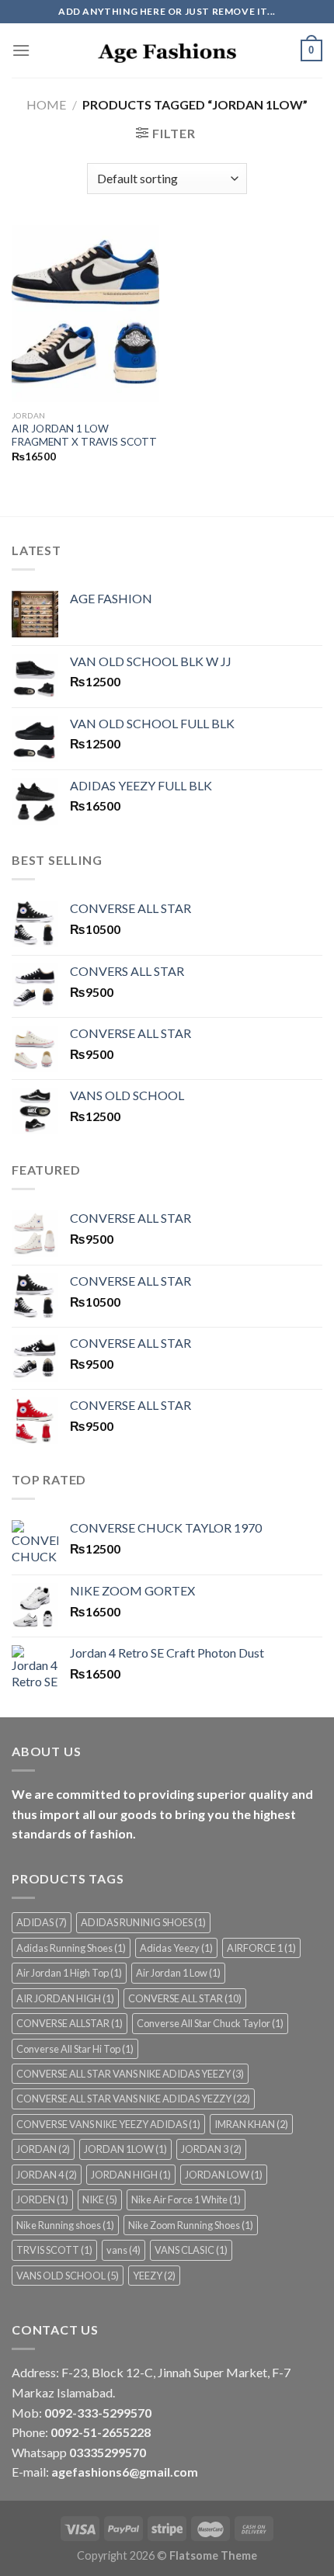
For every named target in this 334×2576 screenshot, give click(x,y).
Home (46, 104)
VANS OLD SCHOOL (68, 2276)
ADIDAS (42, 1922)
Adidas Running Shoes (71, 1948)
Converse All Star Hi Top (75, 2049)
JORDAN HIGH (131, 2175)
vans (124, 2250)
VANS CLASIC (191, 2250)
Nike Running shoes (65, 2225)
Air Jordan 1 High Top (69, 1973)
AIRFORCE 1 (261, 1948)
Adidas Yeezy (176, 1948)
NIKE (100, 2199)
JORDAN (43, 2149)
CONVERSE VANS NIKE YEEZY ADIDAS (108, 2124)
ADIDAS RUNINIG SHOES (143, 1922)
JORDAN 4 (47, 2175)
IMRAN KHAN (251, 2124)
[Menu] (21, 50)
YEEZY (154, 2276)
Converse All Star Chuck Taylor (210, 2023)
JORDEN (42, 2199)
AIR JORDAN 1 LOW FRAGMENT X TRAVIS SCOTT (84, 436)
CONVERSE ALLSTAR (70, 2023)
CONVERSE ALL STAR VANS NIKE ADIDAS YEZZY (133, 2099)
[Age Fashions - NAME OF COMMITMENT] (167, 51)
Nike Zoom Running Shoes (191, 2225)
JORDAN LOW (224, 2175)
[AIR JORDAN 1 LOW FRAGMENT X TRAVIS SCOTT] (85, 314)
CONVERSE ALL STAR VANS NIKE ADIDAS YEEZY (130, 2074)
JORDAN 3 (211, 2149)
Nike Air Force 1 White (186, 2199)
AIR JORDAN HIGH (65, 1998)
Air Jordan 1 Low (178, 1973)
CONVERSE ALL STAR (185, 1998)
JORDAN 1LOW (125, 2149)
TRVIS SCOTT (54, 2250)
